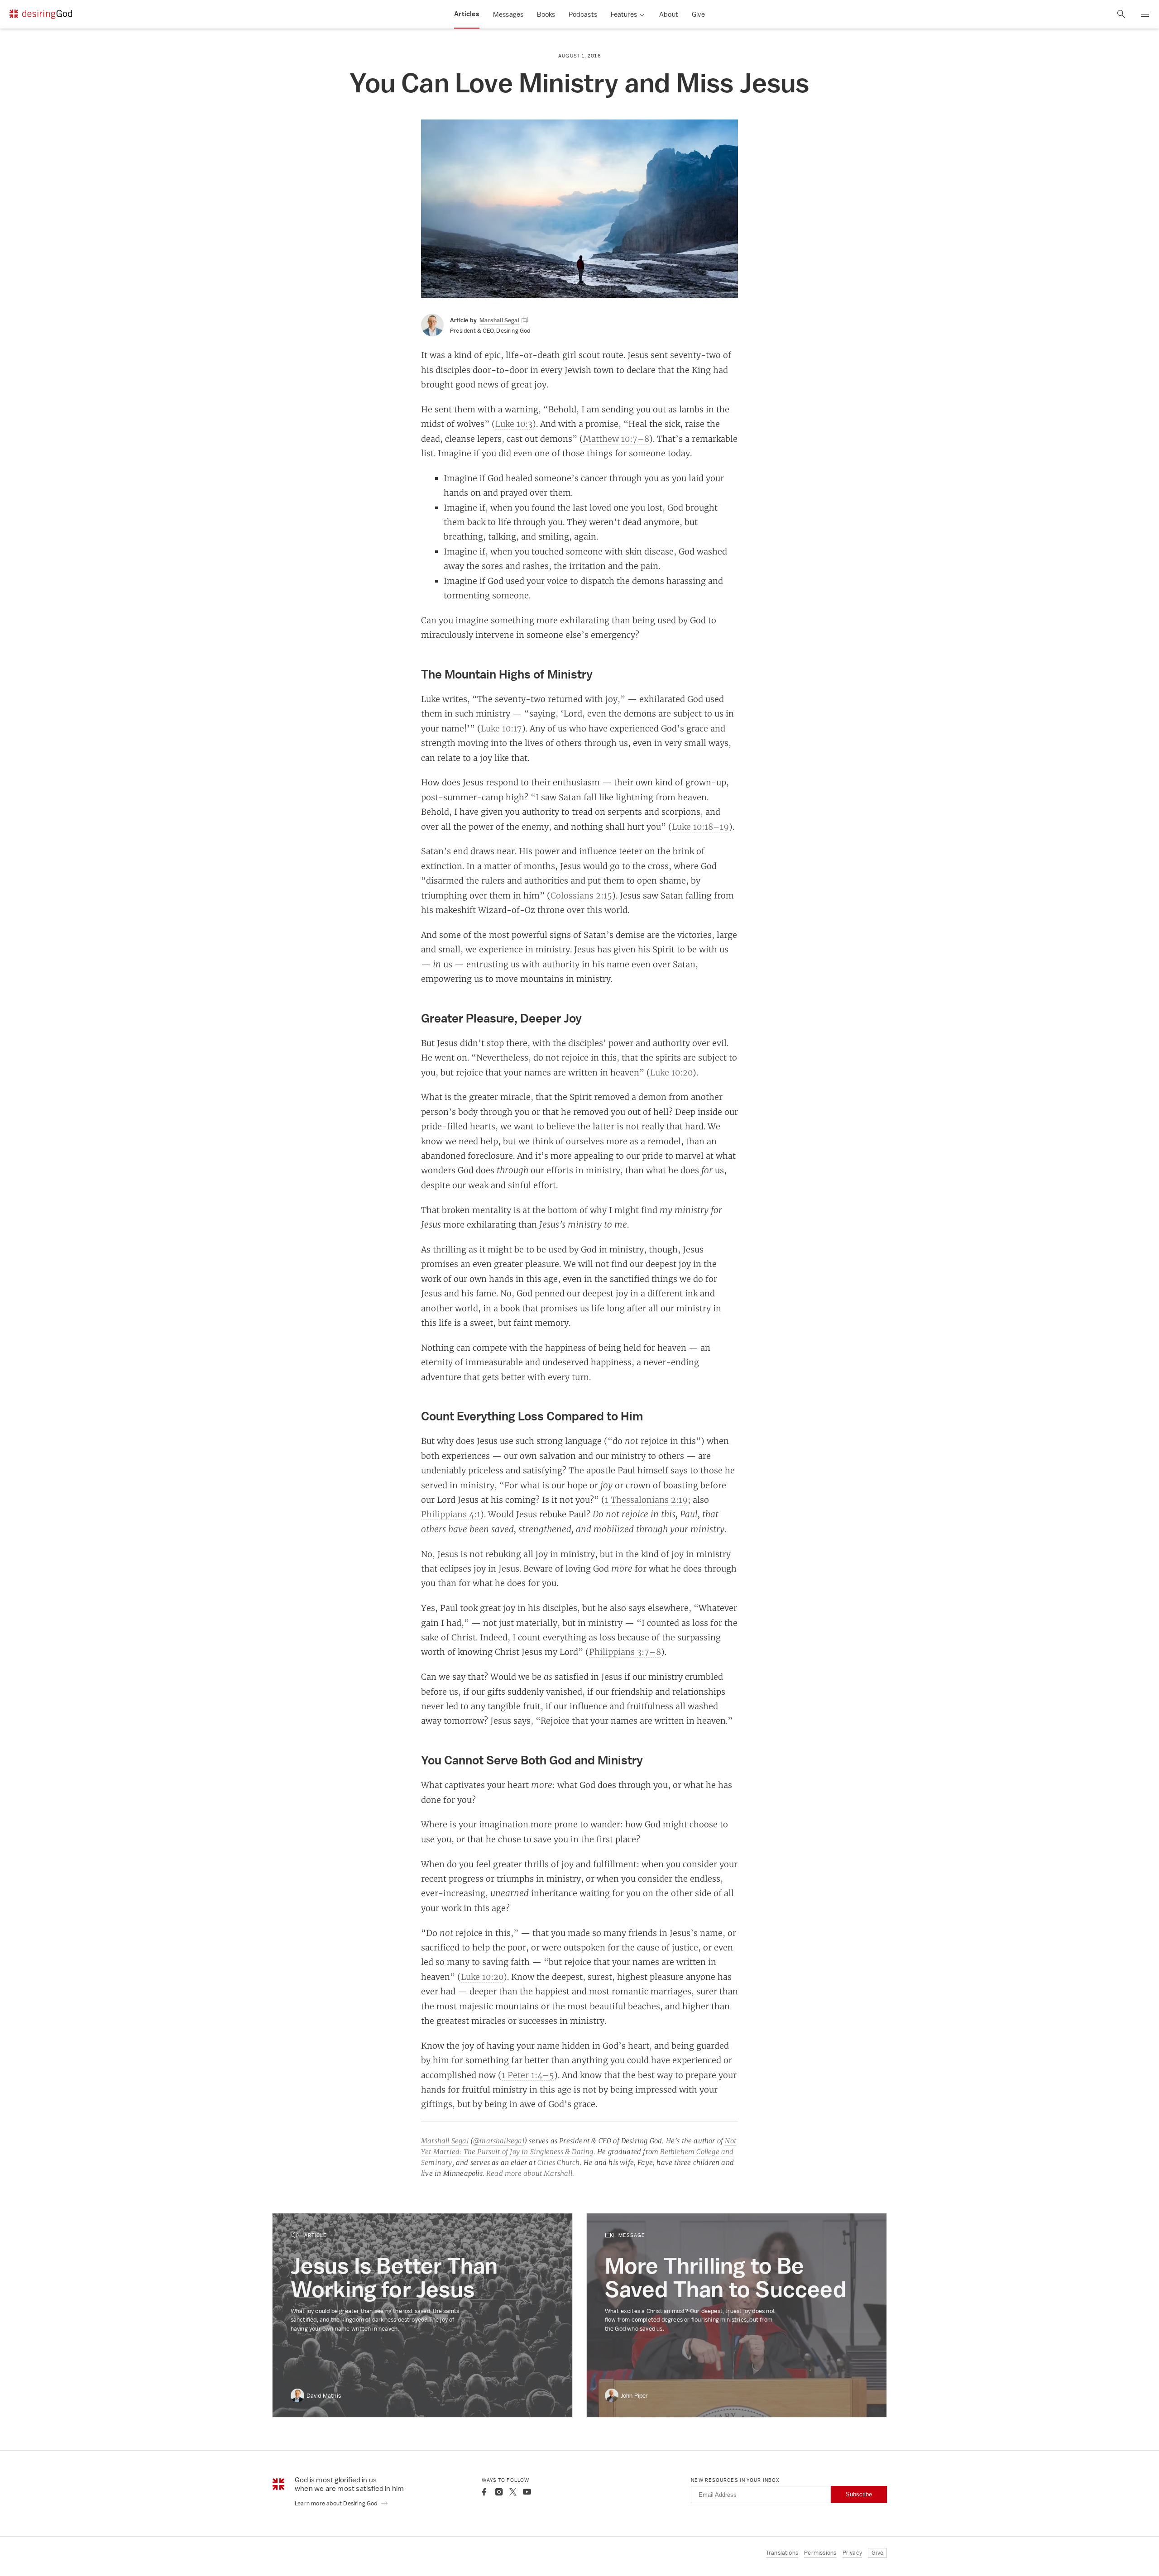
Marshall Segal (445, 2141)
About (669, 14)
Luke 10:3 (514, 424)
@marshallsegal (499, 2141)
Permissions (820, 2553)
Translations (782, 2553)
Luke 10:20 (671, 1072)
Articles (467, 14)
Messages (508, 14)
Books (546, 14)
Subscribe (859, 2494)
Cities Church (559, 2163)
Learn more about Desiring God (337, 2503)
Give (698, 14)
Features (624, 14)
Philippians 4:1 (451, 1514)
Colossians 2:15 (581, 895)
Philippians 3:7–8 (625, 1652)
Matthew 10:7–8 (616, 439)
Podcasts (583, 14)
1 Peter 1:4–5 (528, 2075)
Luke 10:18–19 (700, 827)
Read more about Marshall (529, 2173)
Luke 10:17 (501, 728)
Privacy (852, 2553)
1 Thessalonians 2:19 (646, 1500)
